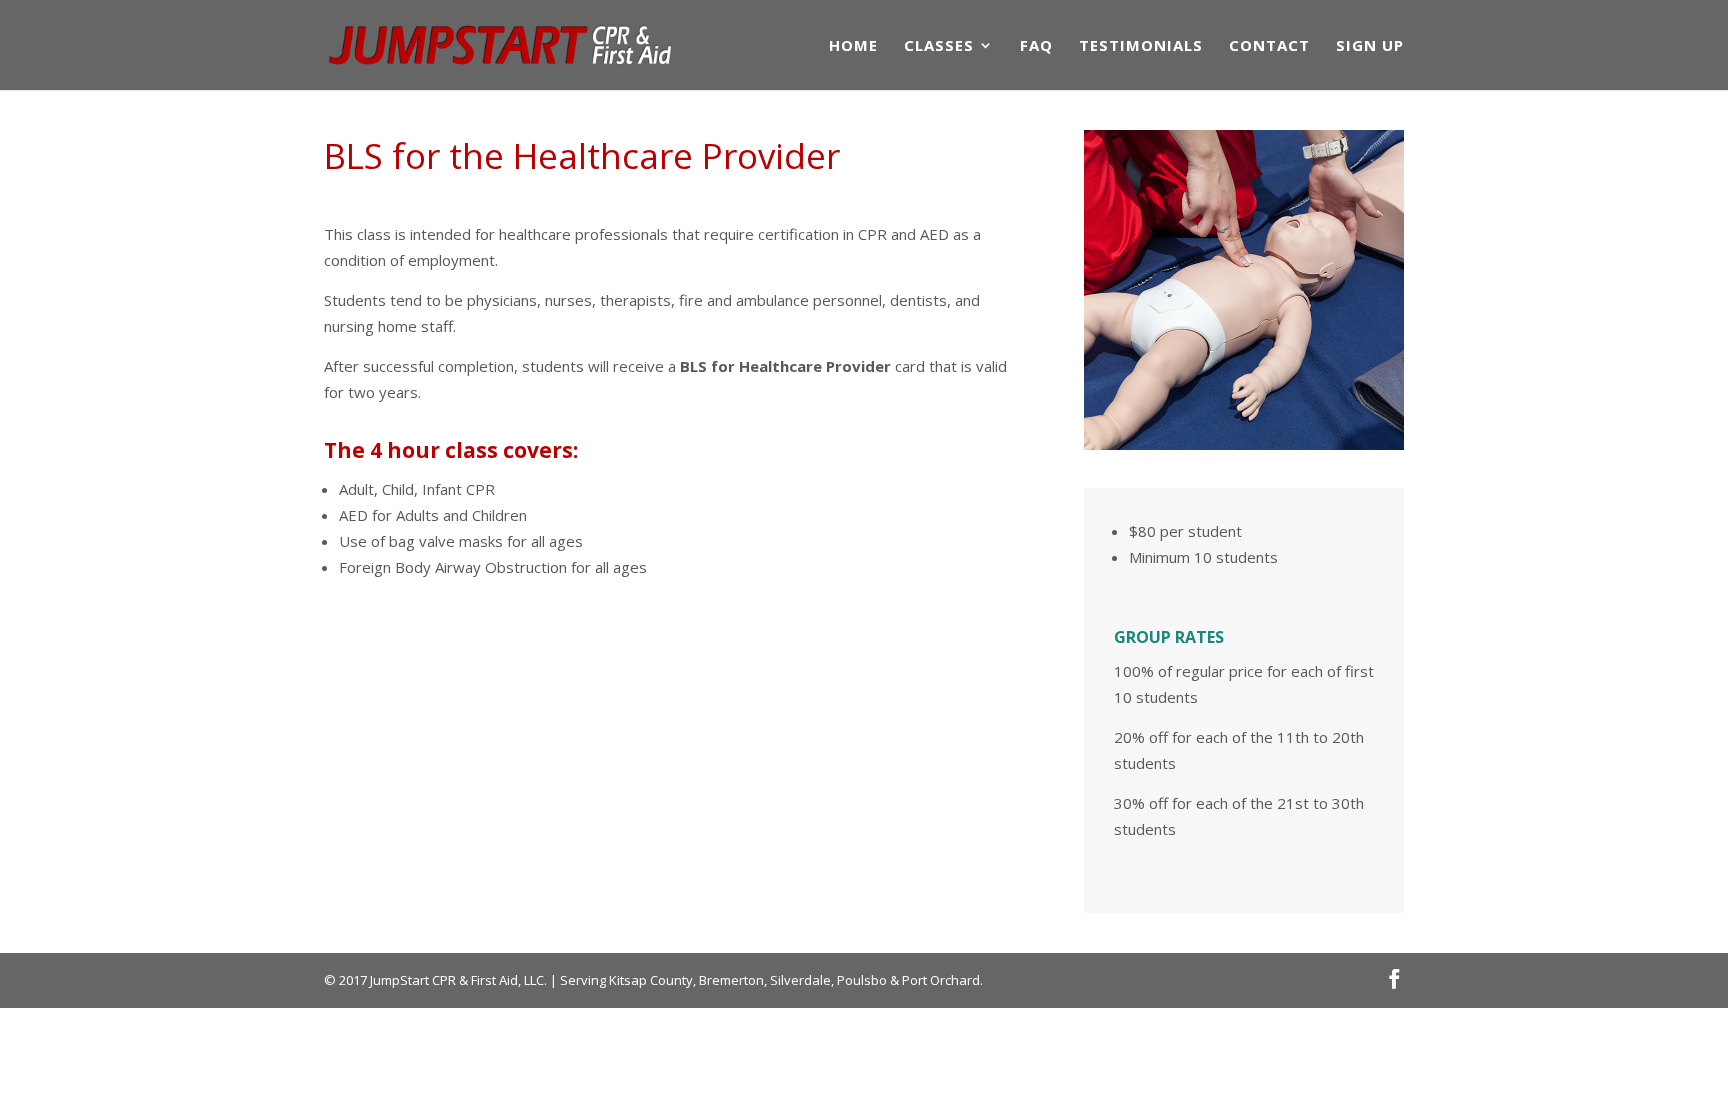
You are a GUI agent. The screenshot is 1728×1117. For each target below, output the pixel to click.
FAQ (1036, 46)
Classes (939, 46)
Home (853, 46)
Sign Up (1370, 46)
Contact (1269, 46)
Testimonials (1141, 46)
